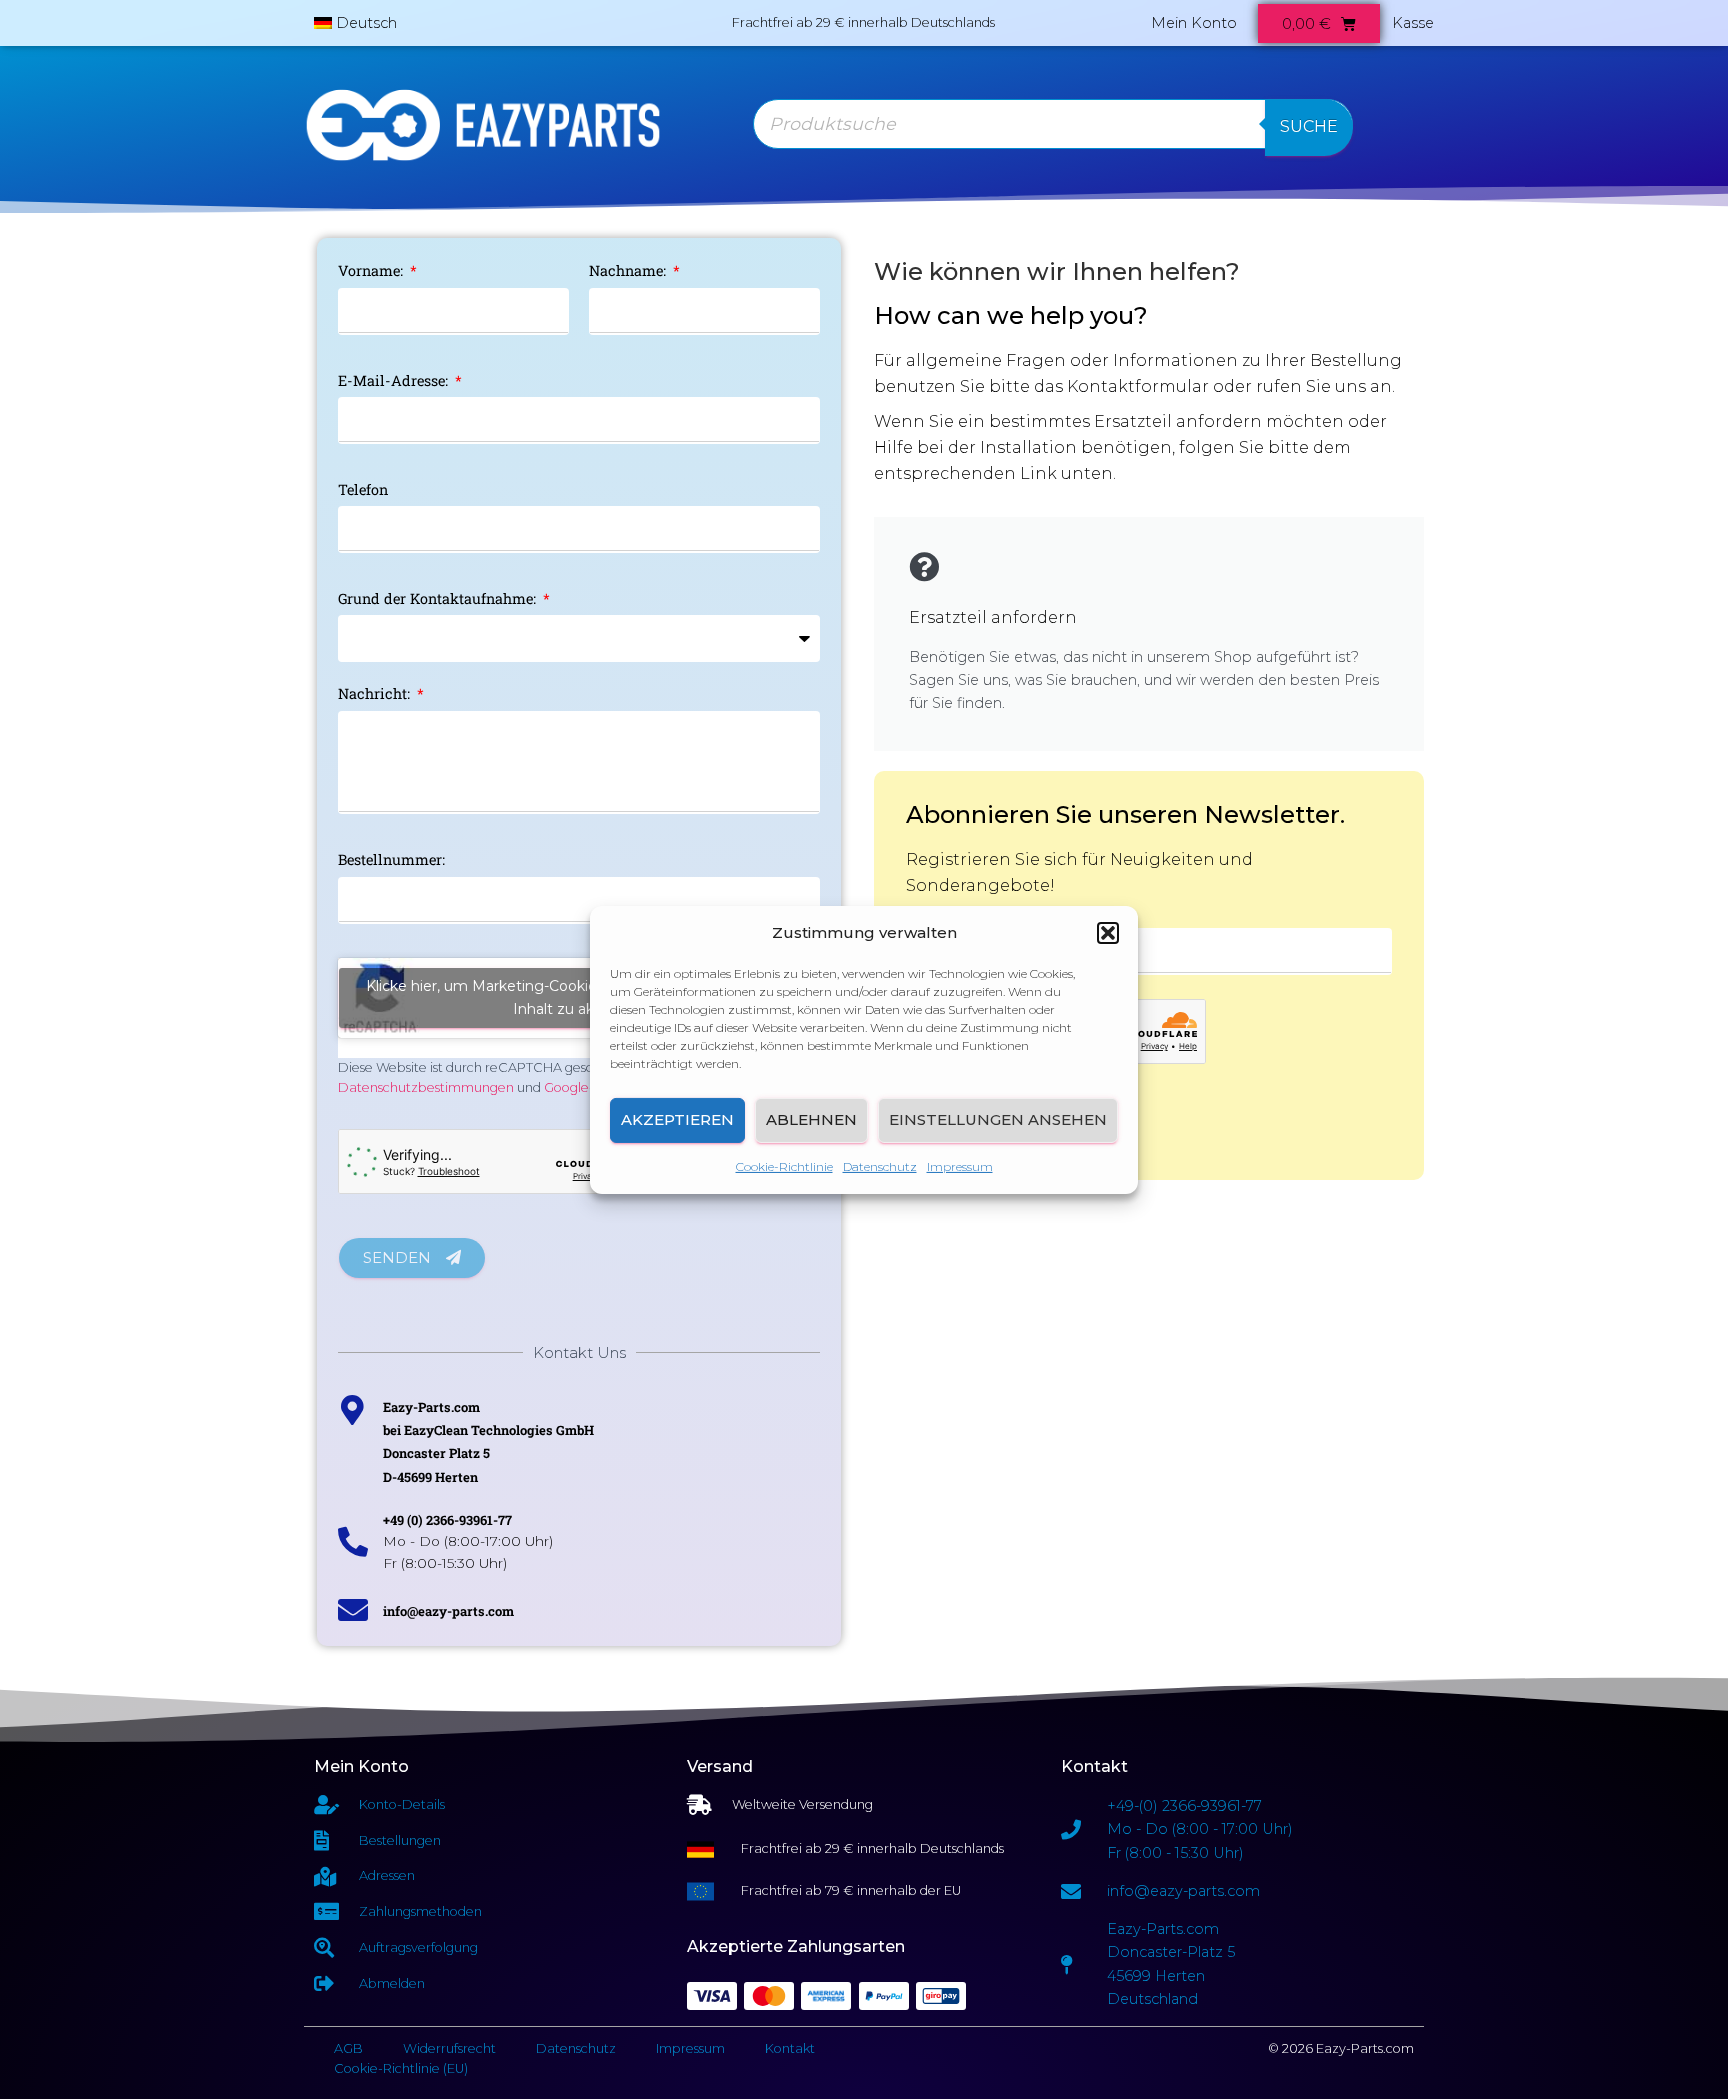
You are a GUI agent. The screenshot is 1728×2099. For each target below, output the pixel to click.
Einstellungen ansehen (998, 1119)
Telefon (363, 489)
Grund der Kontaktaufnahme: (439, 598)
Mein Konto (1194, 23)
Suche (1309, 126)
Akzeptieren (677, 1119)
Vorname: (372, 270)
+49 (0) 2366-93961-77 (447, 1520)
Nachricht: (376, 693)
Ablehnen (811, 1119)
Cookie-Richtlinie (784, 1166)
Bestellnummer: (391, 859)
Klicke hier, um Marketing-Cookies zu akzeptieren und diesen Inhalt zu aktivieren (579, 997)
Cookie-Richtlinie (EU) (401, 2068)
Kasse (1413, 23)
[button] (1108, 933)
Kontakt (790, 2048)
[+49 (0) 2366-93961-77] (353, 1542)
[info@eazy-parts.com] (353, 1610)
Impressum (960, 1166)
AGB (348, 2048)
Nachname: (629, 270)
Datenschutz (880, 1166)
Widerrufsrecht (449, 2048)
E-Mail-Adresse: (395, 380)
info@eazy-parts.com (448, 1611)
